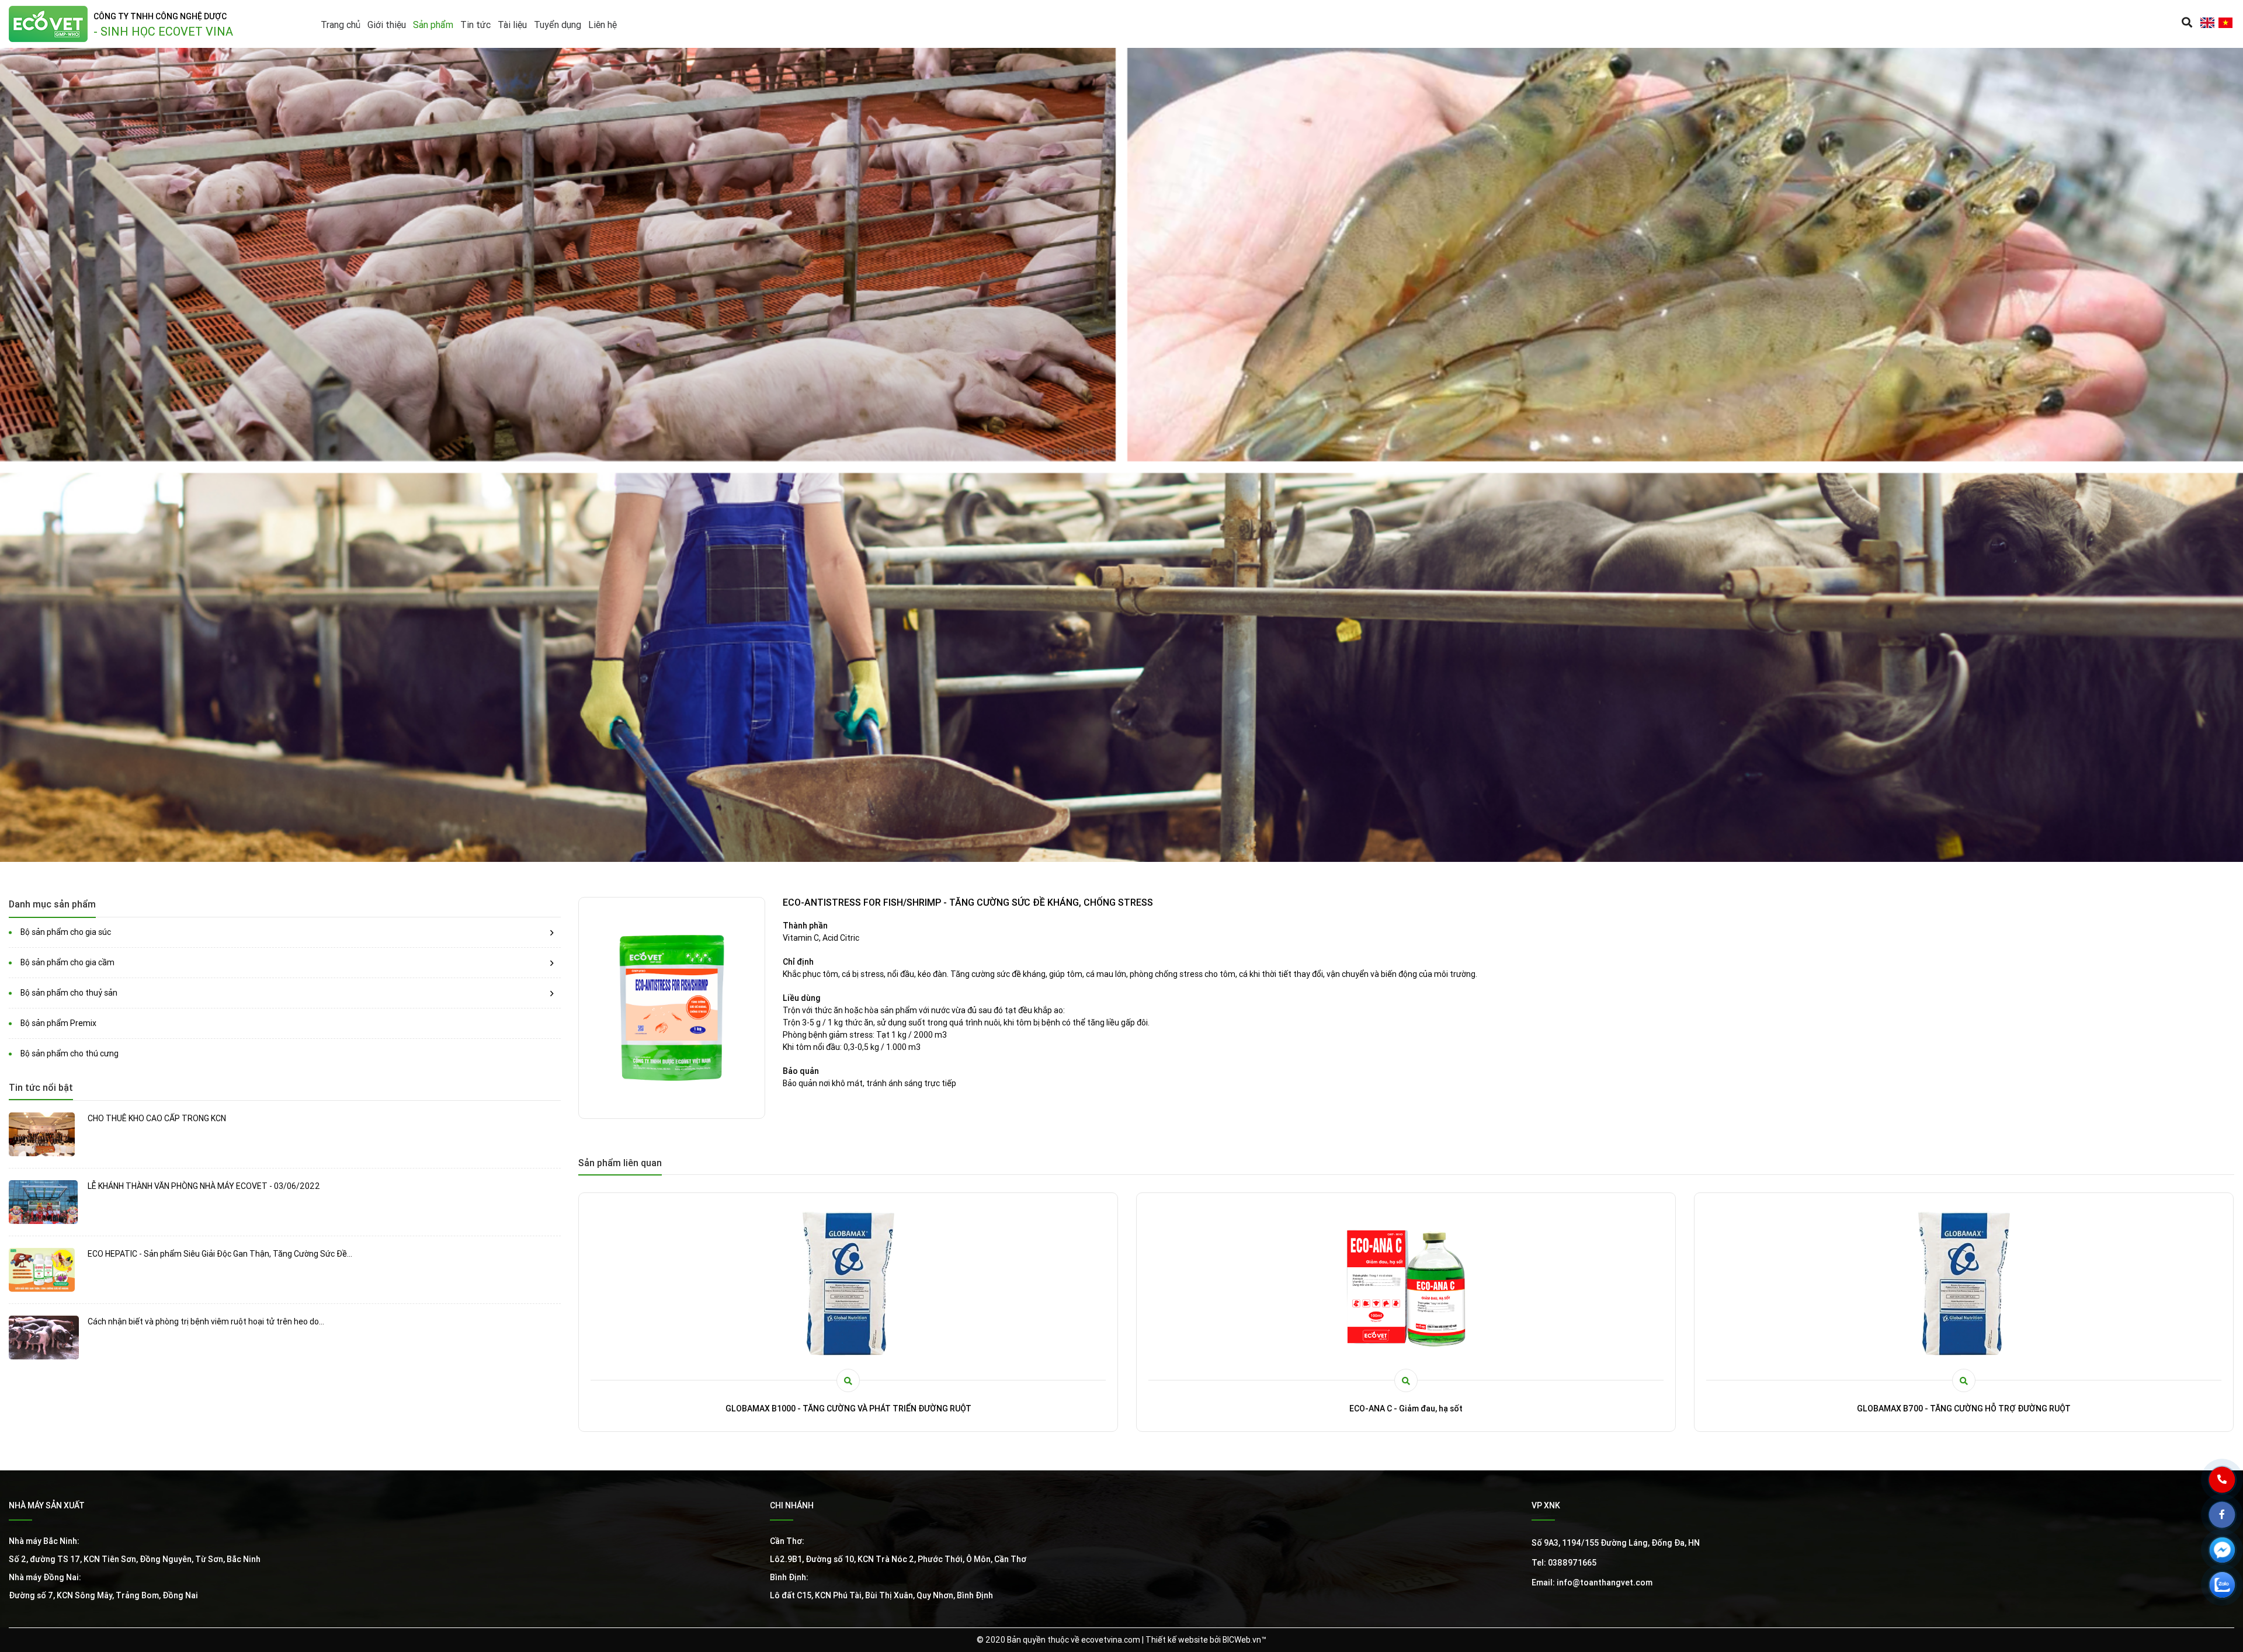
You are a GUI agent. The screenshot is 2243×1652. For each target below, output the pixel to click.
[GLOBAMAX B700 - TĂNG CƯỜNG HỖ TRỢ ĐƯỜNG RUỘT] (848, 1284)
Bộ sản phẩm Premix (58, 1023)
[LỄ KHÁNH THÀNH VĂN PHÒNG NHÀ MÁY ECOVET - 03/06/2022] (44, 1202)
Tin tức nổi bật (41, 1087)
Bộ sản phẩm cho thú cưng (70, 1053)
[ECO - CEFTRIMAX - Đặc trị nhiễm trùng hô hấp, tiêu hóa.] (1406, 1284)
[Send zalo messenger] (2231, 1594)
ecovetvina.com (1111, 1640)
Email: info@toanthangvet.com (1592, 1583)
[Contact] (2231, 1488)
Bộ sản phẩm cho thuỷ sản (69, 993)
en (2207, 23)
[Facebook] (2231, 1524)
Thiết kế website (1177, 1640)
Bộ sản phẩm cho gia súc (66, 932)
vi (2225, 23)
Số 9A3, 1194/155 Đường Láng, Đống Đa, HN (1616, 1543)
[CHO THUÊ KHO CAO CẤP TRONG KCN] (44, 1134)
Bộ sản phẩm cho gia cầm (67, 962)
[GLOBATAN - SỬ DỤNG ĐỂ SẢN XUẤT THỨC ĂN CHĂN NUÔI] (1964, 1284)
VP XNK (1546, 1505)
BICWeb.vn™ (1244, 1640)
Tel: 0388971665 (1564, 1563)
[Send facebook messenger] (2231, 1559)
